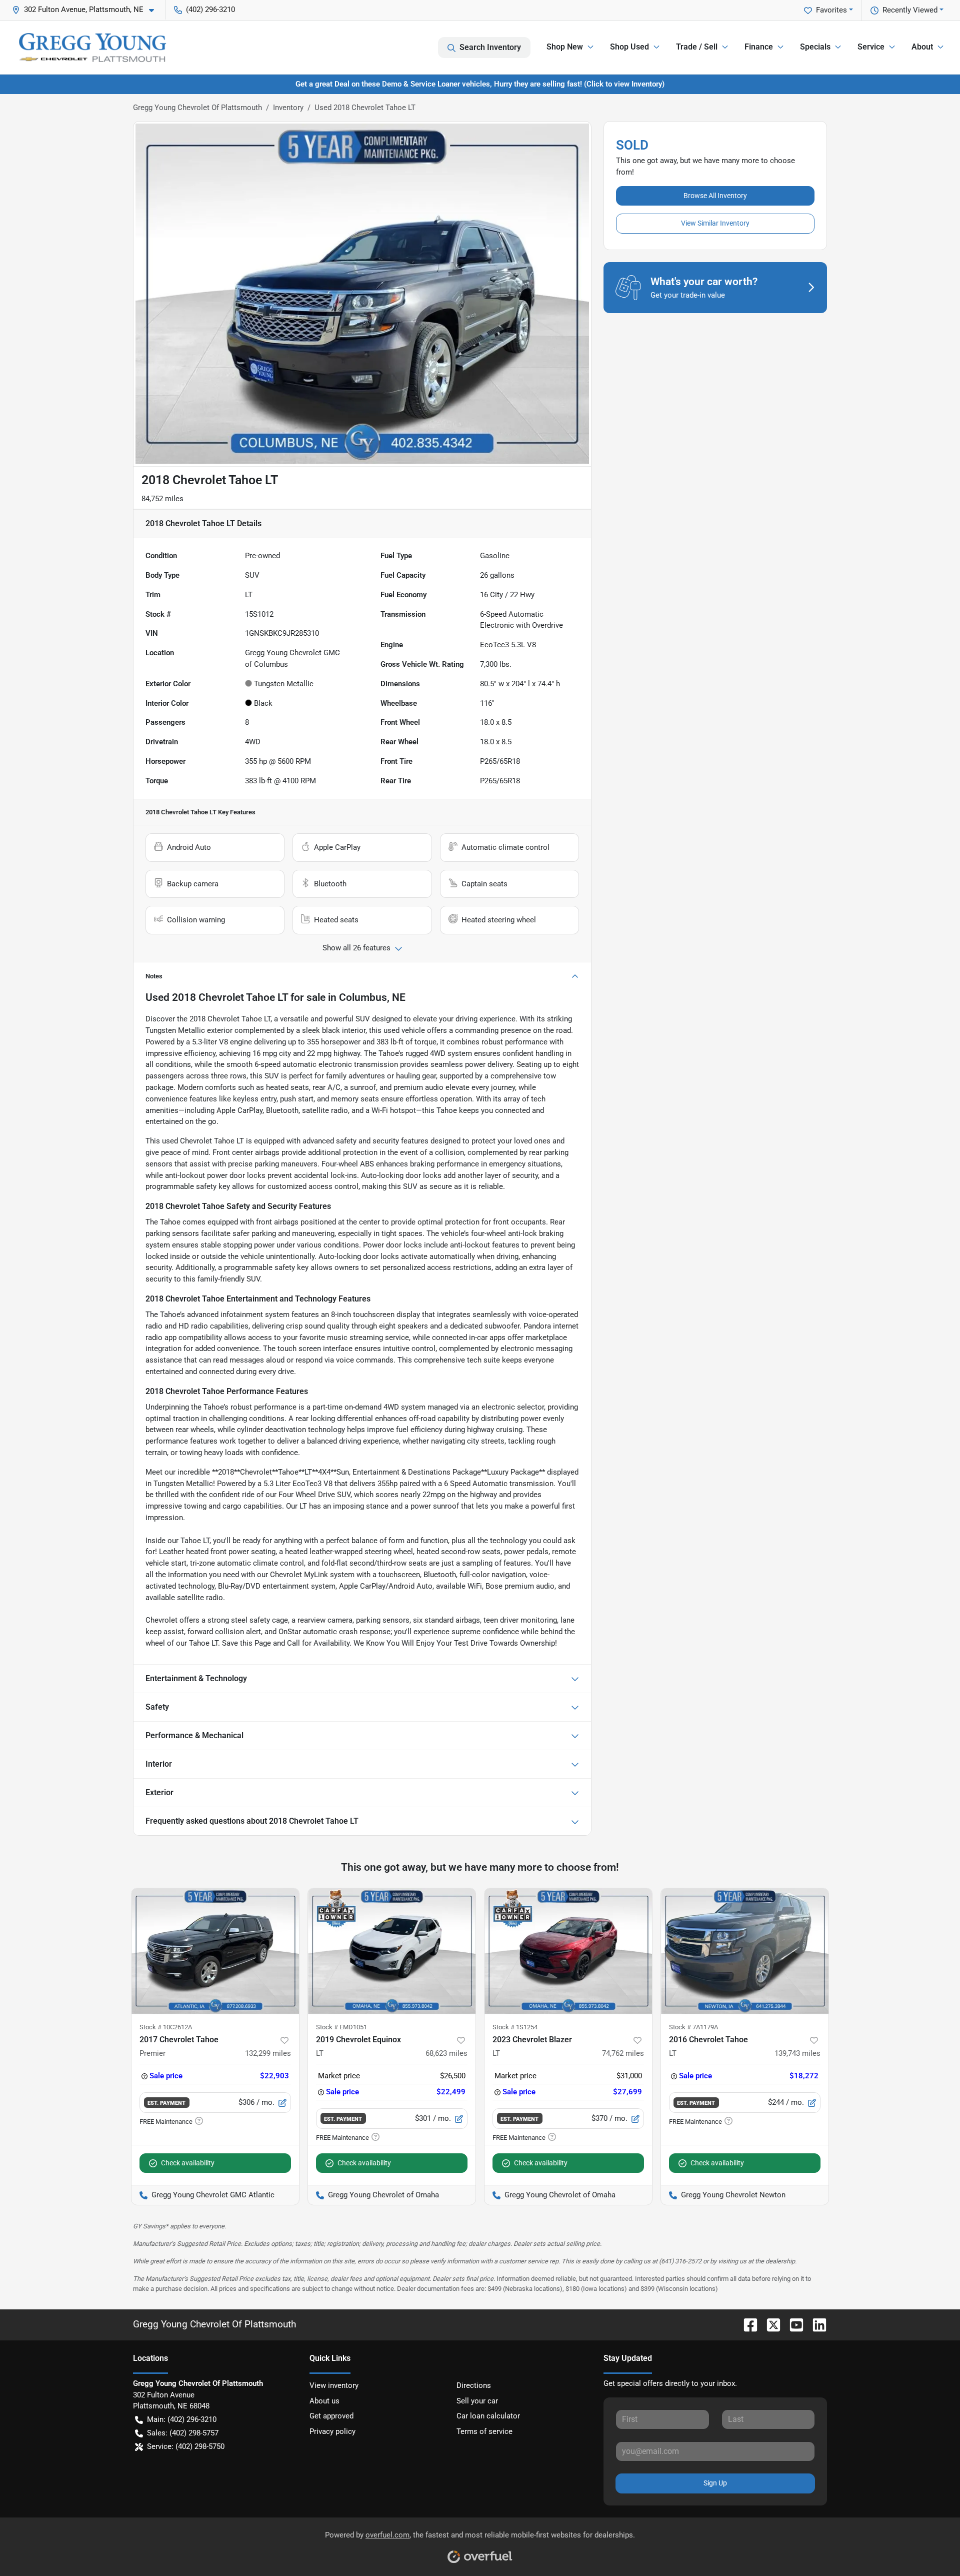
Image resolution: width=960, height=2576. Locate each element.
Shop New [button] (565, 47)
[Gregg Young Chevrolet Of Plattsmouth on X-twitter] (769, 2324)
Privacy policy (332, 2431)
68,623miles (446, 2053)
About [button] (922, 47)
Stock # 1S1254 (515, 2027)
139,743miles (797, 2053)
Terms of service (484, 2431)
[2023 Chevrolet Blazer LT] (568, 1951)
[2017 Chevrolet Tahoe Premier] (215, 1951)
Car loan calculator (488, 2416)
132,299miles (268, 2053)
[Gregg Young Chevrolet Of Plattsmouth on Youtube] (792, 2324)
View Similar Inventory (715, 223)
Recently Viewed (910, 10)
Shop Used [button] (629, 47)
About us (324, 2401)
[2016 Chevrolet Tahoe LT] (745, 1951)
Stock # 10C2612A (166, 2027)
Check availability (188, 2163)
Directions (474, 2385)
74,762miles (623, 2053)
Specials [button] (815, 47)
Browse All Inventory (715, 196)
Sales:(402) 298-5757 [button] (183, 2433)
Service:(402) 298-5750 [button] (186, 2446)
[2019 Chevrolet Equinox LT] (392, 1951)
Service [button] (871, 47)
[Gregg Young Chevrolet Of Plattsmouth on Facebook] (746, 2324)
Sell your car (477, 2401)
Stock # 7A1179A (693, 2027)
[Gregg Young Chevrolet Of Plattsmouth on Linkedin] (815, 2324)
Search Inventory (490, 47)
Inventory (288, 108)
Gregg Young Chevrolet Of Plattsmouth (197, 108)
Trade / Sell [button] (697, 47)
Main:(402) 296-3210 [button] (182, 2419)
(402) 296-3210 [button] (210, 10)
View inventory (334, 2385)
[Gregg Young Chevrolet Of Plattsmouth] (92, 48)
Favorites (831, 10)
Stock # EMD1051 (341, 2027)
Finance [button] (759, 47)
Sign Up (715, 2483)
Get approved (331, 2416)
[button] (87, 10)
